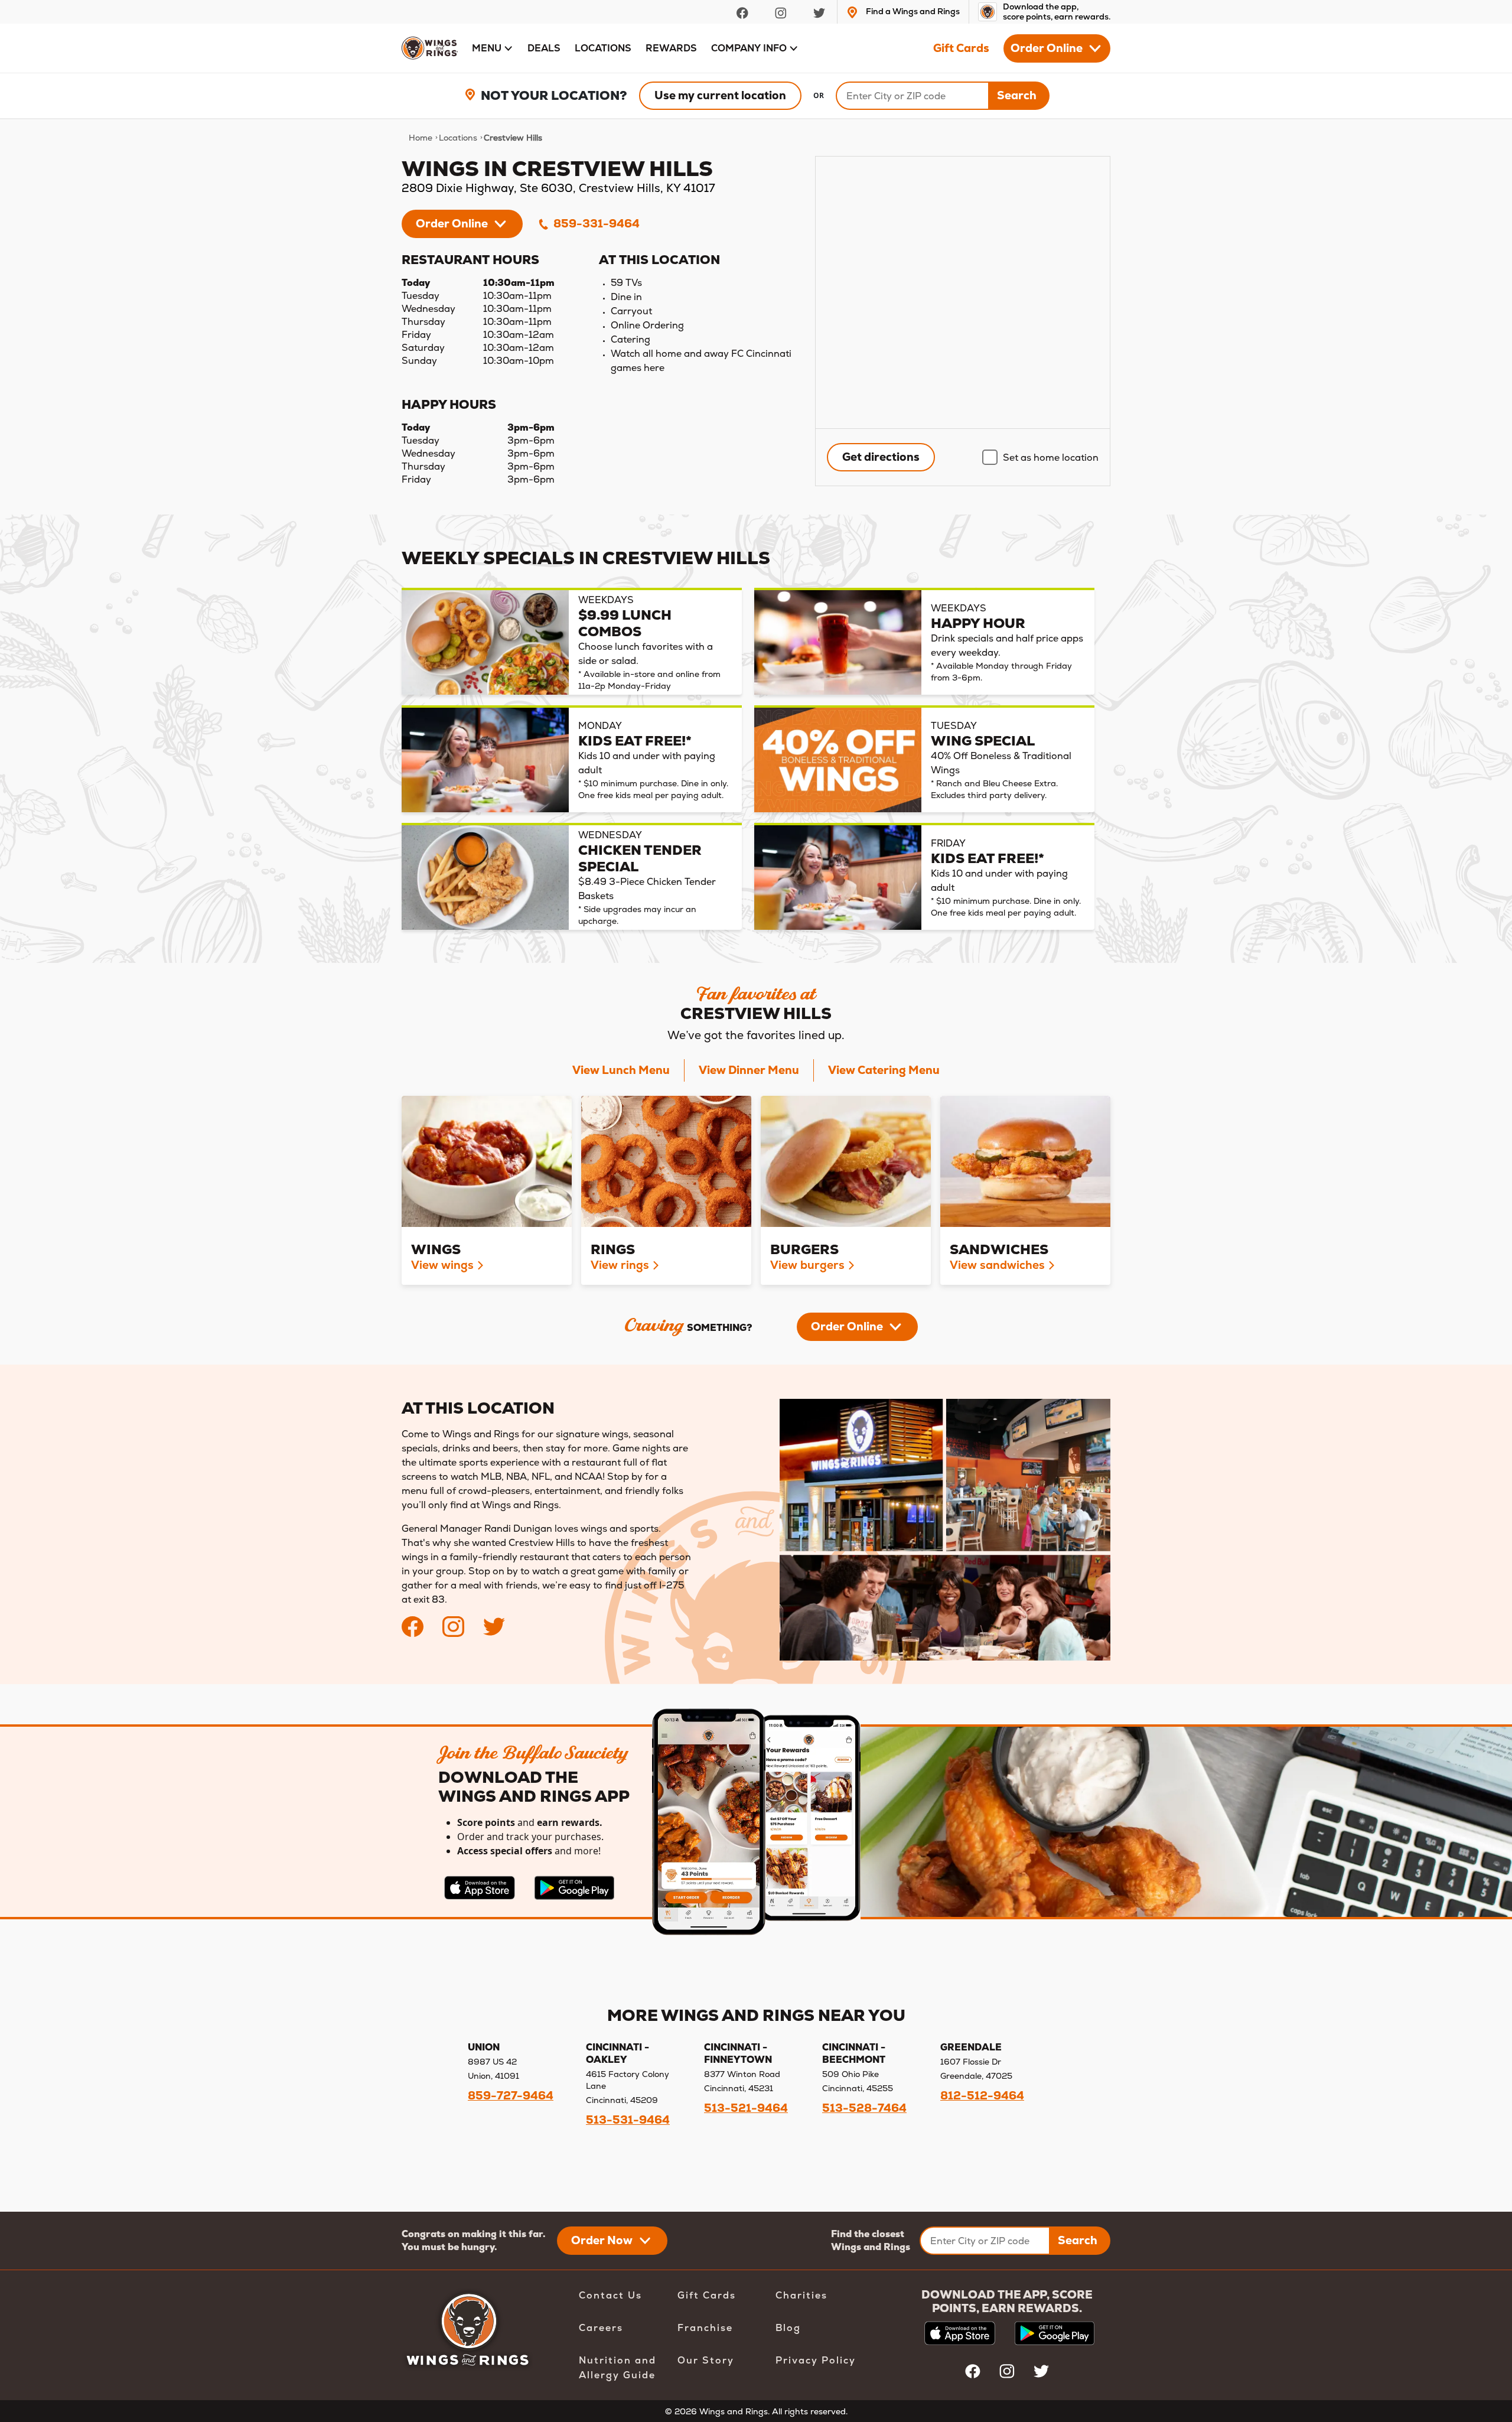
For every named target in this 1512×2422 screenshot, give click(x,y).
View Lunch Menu (621, 1070)
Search (1017, 95)
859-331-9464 (595, 224)
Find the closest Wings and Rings (871, 2240)
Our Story (706, 2360)
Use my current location (720, 95)
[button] (493, 48)
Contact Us (610, 2295)
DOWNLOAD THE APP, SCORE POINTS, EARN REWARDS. (1007, 2301)
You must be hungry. (449, 2247)
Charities (801, 2295)
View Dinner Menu (749, 1070)
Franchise (705, 2328)
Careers (601, 2328)
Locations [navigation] (458, 138)
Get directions (881, 457)
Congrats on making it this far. (473, 2234)
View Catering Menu (884, 1070)
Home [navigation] (421, 138)
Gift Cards (961, 48)
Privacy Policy (816, 2360)
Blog (788, 2328)
